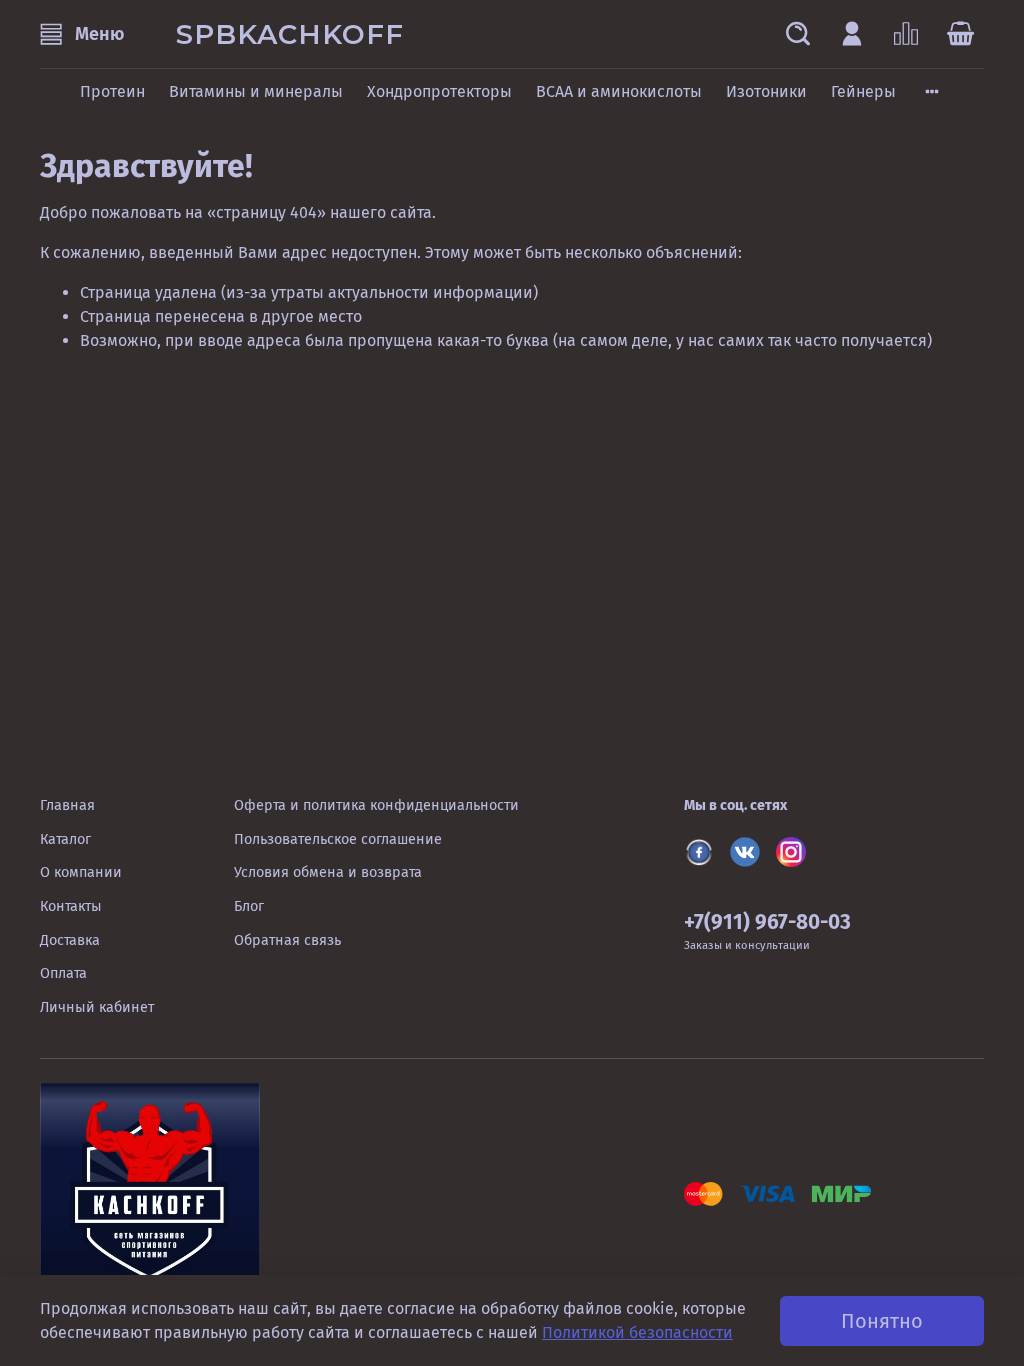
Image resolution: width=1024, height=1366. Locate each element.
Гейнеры (863, 91)
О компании (81, 872)
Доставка (70, 940)
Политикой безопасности (637, 1332)
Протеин (112, 91)
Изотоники (766, 91)
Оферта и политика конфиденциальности (376, 805)
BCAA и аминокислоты (619, 91)
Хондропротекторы (439, 91)
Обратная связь (287, 940)
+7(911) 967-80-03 (767, 922)
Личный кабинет (97, 1007)
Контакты (71, 906)
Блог (249, 906)
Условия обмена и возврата (328, 872)
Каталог (65, 839)
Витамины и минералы (256, 91)
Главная (67, 805)
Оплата (63, 973)
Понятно (882, 1321)
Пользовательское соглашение (338, 839)
